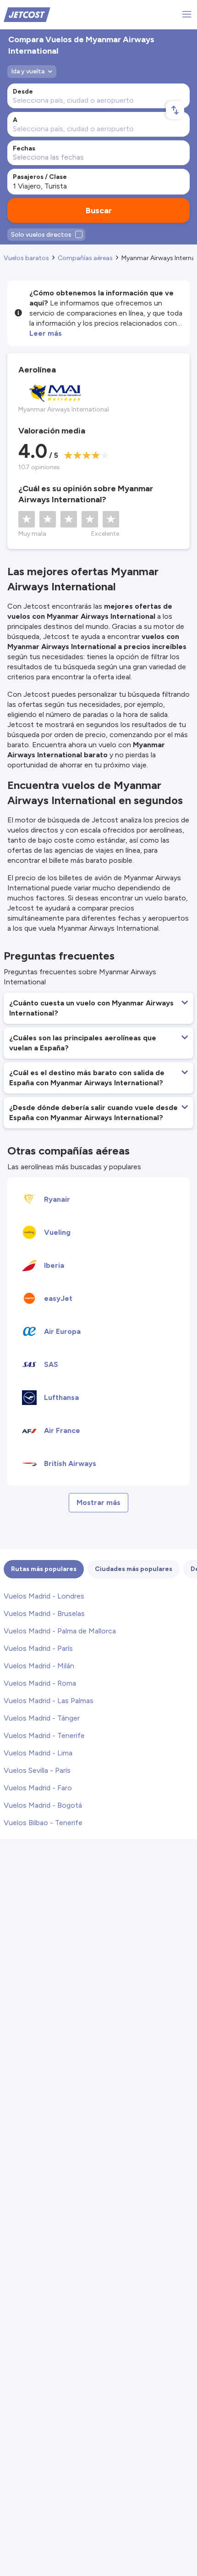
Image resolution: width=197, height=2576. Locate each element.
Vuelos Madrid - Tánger (42, 1718)
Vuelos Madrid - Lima (38, 1753)
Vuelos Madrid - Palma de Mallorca (60, 1631)
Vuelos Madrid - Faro (38, 1788)
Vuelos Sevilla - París (37, 1770)
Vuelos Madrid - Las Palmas (49, 1701)
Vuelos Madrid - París (38, 1648)
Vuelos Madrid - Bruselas (44, 1613)
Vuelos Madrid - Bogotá (43, 1805)
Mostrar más (98, 1502)
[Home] (27, 14)
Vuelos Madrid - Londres (44, 1596)
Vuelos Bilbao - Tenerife (43, 1823)
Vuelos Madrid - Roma (40, 1683)
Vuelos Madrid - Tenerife (44, 1735)
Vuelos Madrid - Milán (39, 1666)
